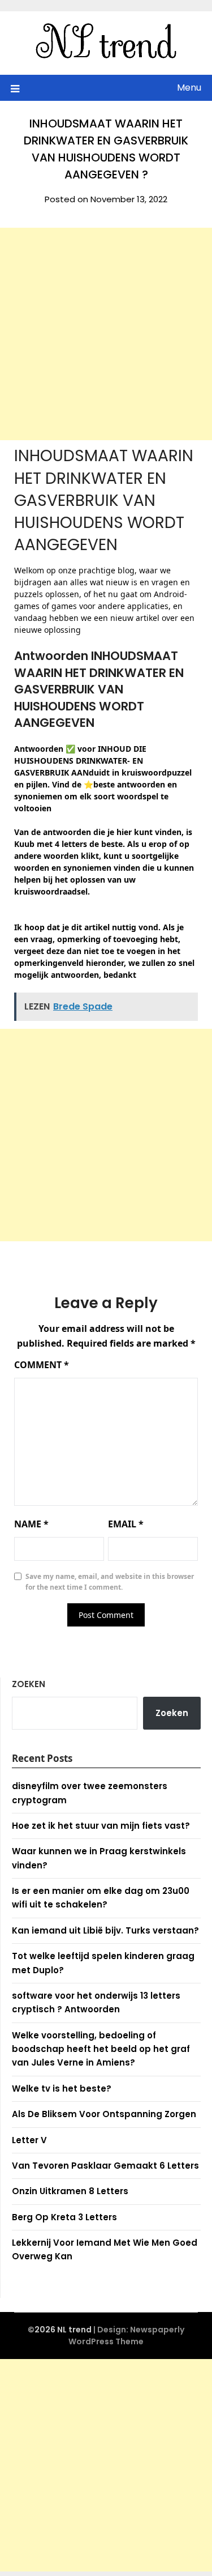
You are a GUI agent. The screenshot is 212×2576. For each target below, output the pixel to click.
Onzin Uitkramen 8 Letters (70, 2191)
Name (31, 1524)
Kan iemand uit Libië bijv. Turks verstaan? (105, 1930)
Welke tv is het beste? (62, 2089)
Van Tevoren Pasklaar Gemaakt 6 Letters (105, 2166)
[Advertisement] (106, 334)
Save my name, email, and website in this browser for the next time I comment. (110, 1582)
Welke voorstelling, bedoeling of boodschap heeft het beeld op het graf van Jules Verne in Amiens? (101, 2049)
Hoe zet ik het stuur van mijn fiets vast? (101, 1826)
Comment (42, 1365)
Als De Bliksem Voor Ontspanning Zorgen (104, 2114)
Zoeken (29, 1684)
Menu (189, 88)
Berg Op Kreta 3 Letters (64, 2217)
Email (126, 1524)
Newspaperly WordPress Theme (126, 2336)
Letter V (29, 2140)
